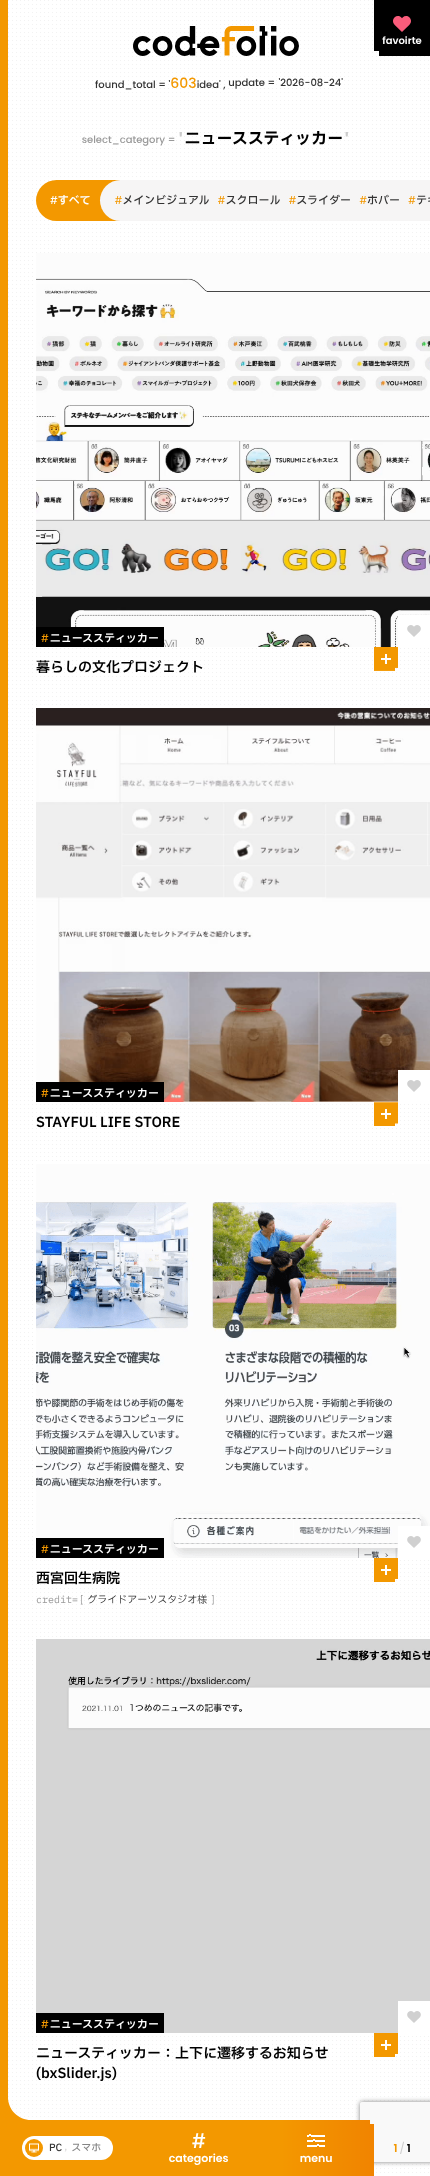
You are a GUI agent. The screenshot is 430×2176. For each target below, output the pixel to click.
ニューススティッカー (100, 638)
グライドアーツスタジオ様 (147, 1600)
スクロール (249, 200)
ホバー (379, 200)
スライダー (319, 200)
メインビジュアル (161, 200)
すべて (70, 200)
